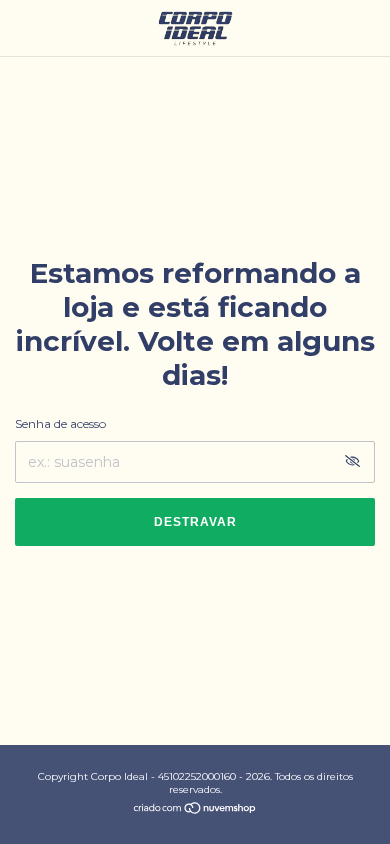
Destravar (195, 522)
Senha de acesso (60, 423)
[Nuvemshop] (195, 810)
